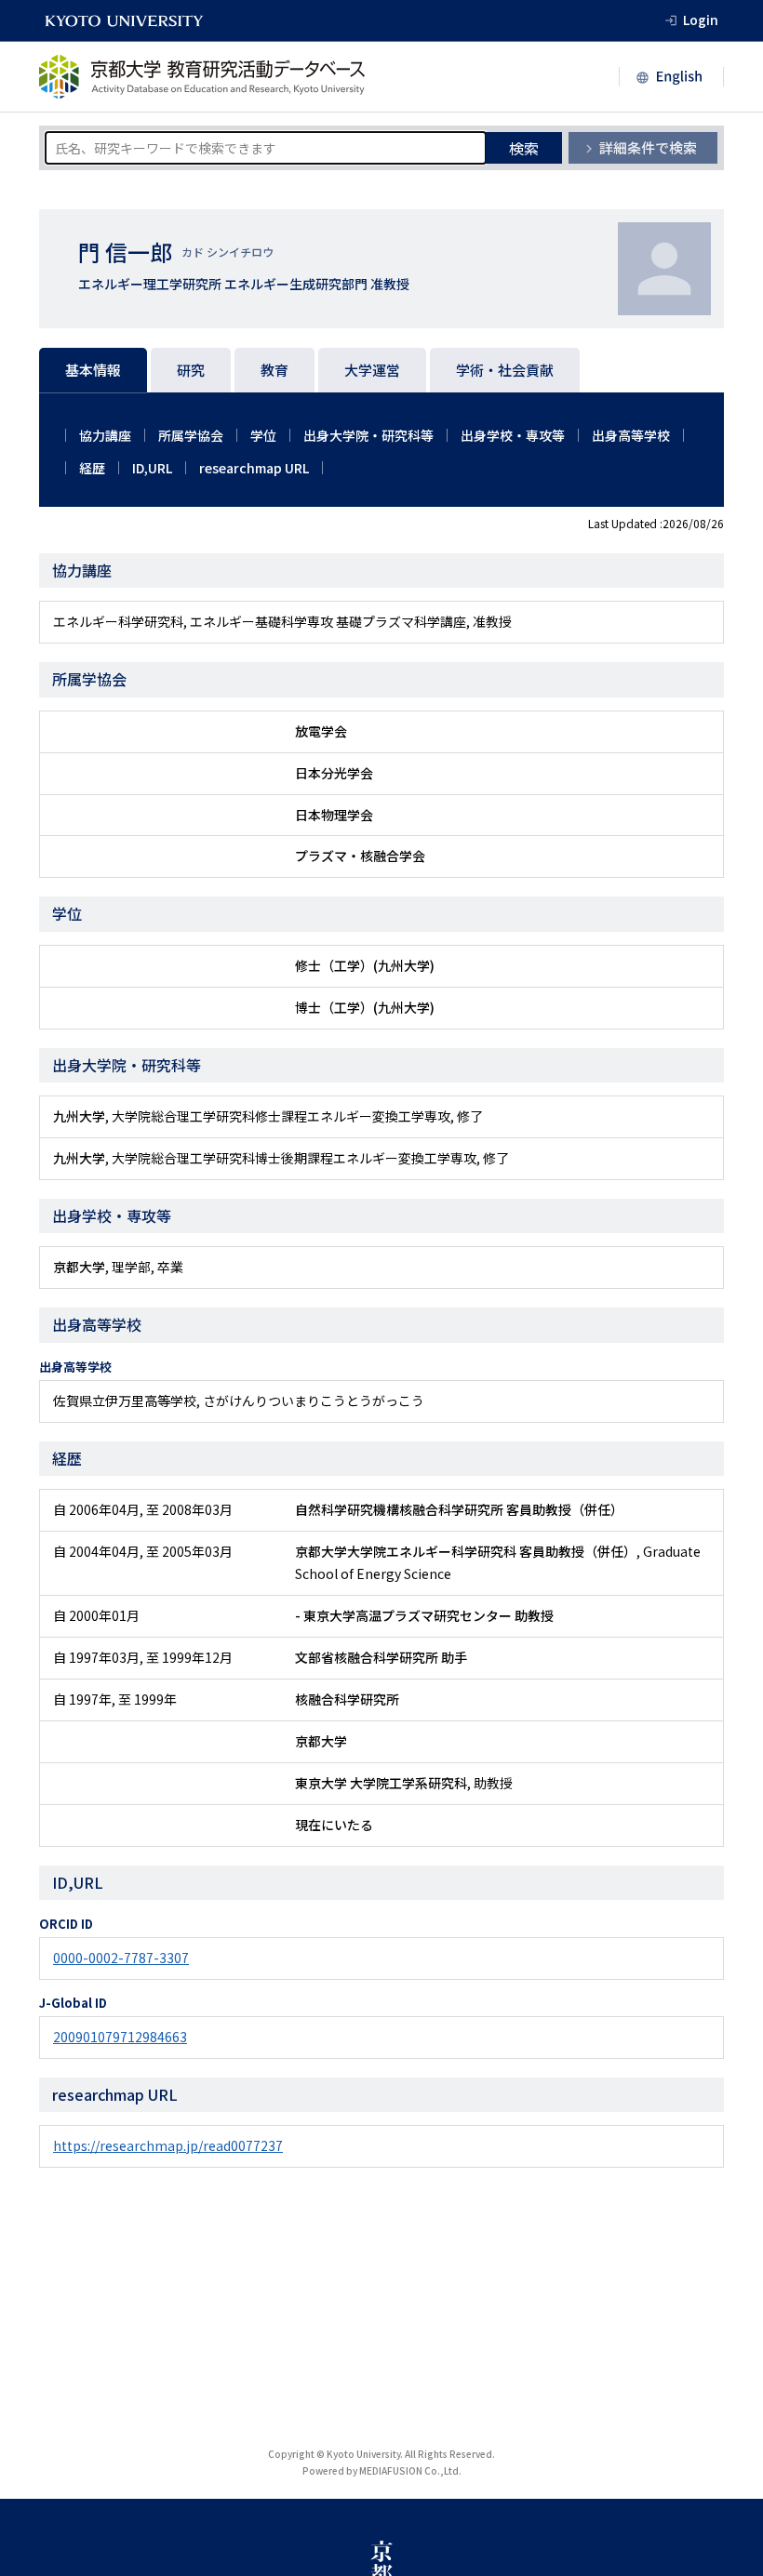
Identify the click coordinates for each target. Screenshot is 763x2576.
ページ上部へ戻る (728, 2541)
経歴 (92, 468)
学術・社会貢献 (505, 370)
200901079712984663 (120, 2037)
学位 (263, 435)
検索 (524, 148)
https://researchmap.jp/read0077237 (168, 2145)
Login (701, 20)
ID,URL (152, 468)
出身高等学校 (631, 435)
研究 (191, 370)
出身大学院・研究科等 (368, 435)
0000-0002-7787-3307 (121, 1958)
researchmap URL (254, 468)
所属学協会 (191, 435)
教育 (274, 370)
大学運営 (372, 370)
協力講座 (105, 435)
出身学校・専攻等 (513, 435)
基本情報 (93, 370)
